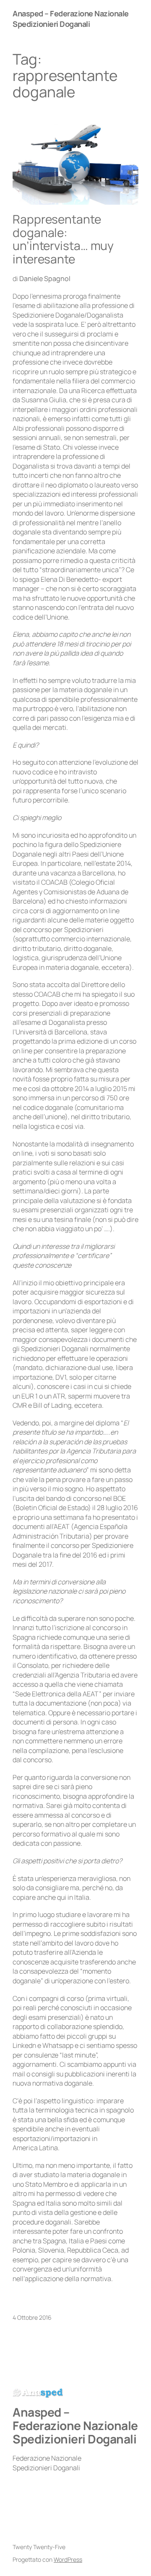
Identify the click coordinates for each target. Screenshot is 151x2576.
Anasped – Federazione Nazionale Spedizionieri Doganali (71, 19)
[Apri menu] (127, 19)
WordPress (68, 2559)
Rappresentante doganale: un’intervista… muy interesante (63, 239)
